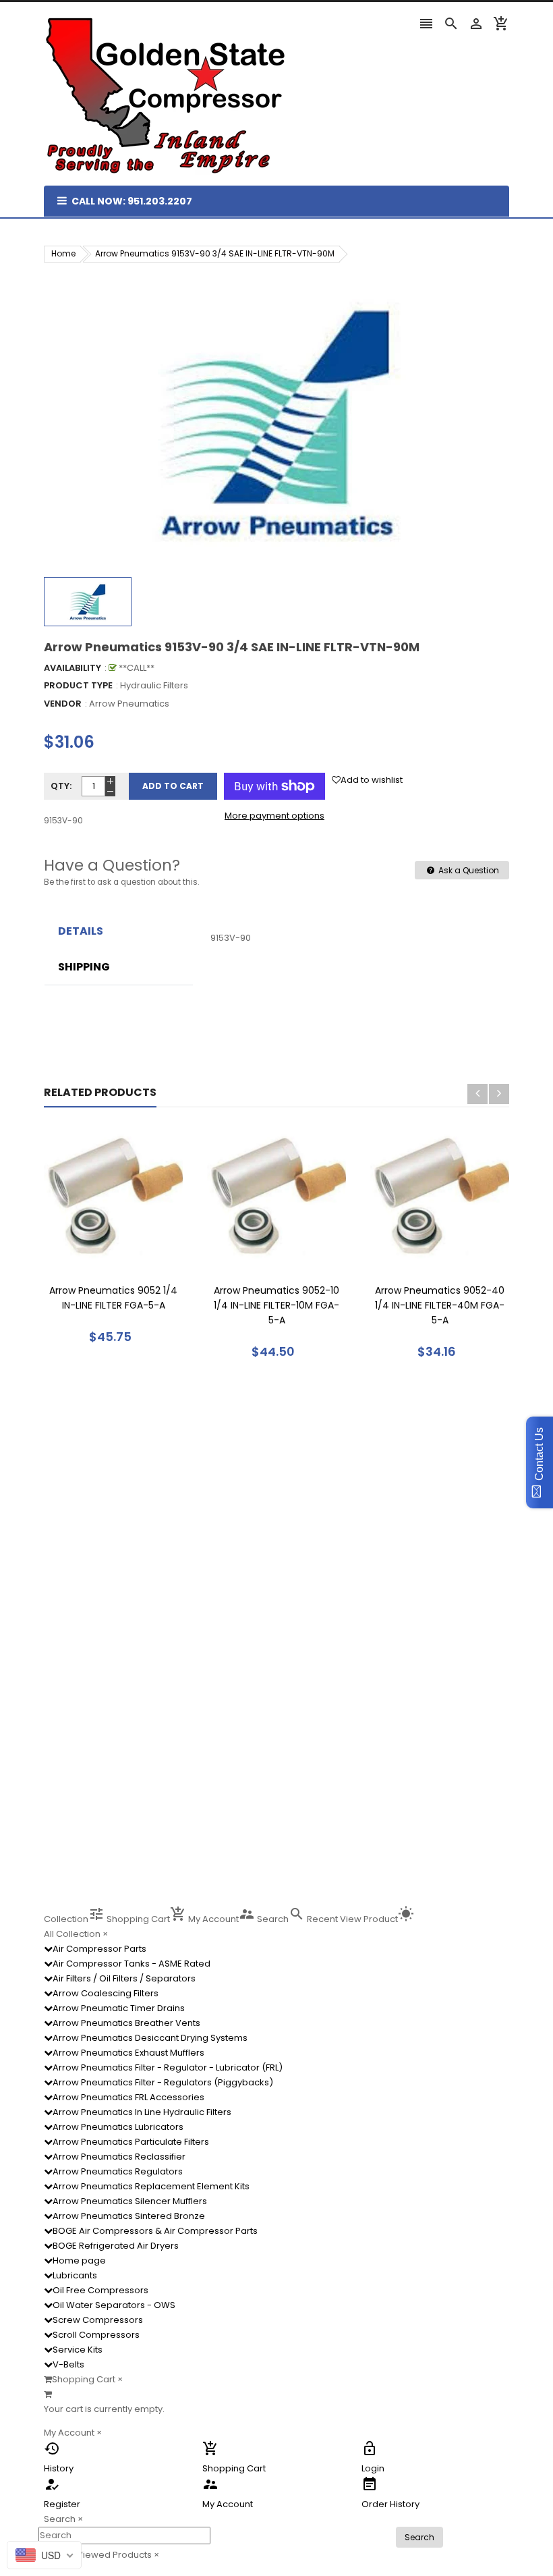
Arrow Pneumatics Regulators (118, 2171)
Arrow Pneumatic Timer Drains (119, 2008)
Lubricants (75, 2275)
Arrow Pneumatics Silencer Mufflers (130, 2201)
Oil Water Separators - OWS (114, 2305)
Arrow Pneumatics (129, 704)
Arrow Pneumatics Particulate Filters (131, 2142)
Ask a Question (468, 870)
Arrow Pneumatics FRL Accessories (128, 2097)
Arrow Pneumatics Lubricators (118, 2127)
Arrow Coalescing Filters (106, 1993)
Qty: (61, 786)
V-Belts (68, 2364)
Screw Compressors (98, 2320)
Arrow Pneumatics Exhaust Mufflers (128, 2053)
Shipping (84, 967)
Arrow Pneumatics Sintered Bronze (129, 2216)
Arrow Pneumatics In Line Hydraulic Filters (142, 2112)
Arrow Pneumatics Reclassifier (119, 2157)
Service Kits (78, 2350)
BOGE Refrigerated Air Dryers (116, 2246)
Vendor (63, 704)
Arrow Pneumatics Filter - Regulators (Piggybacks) (163, 2082)
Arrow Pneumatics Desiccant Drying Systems (150, 2038)
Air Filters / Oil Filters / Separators (124, 1978)
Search (419, 2537)
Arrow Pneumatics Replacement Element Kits (151, 2186)
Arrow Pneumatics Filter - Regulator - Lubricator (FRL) (168, 2067)
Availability (72, 668)
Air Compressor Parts (99, 1949)
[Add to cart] (134, 1239)
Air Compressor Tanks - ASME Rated (132, 1964)
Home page (79, 2260)
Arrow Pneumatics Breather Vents (126, 2023)
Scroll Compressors (96, 2335)
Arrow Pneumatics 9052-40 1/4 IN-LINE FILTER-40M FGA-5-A (440, 1305)
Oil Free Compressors (100, 2290)
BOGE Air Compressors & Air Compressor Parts (155, 2231)
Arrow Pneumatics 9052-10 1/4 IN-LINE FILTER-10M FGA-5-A (276, 1305)
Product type (78, 685)
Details (81, 931)
